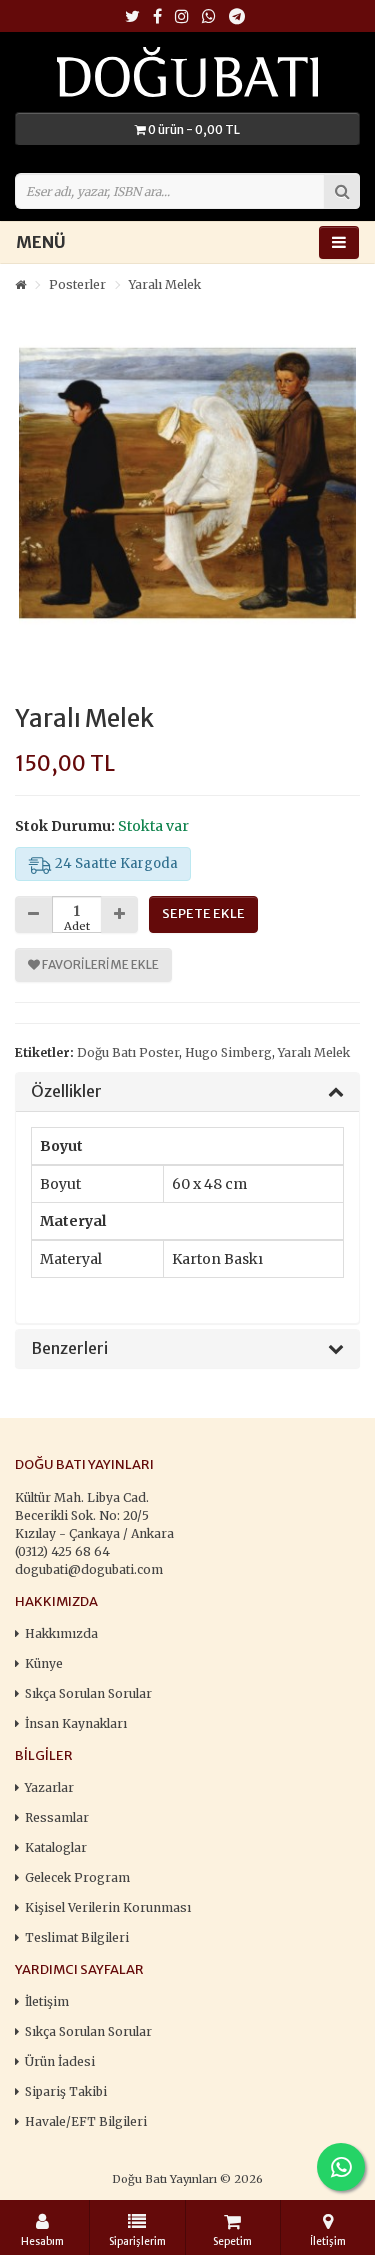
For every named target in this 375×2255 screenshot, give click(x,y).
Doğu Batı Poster (128, 1052)
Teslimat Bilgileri (77, 1937)
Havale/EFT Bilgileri (86, 2121)
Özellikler (66, 1092)
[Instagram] (182, 17)
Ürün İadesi (60, 2061)
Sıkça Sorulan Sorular (88, 1693)
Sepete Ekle (203, 913)
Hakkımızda (61, 1633)
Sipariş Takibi (66, 2091)
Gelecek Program (77, 1877)
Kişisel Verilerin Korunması (108, 1907)
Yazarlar (49, 1787)
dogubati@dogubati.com (89, 1569)
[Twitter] (132, 17)
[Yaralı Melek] (187, 483)
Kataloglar (56, 1847)
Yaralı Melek (165, 284)
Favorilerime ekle (99, 964)
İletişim (47, 2001)
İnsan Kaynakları (76, 1723)
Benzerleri (69, 1349)
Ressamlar (57, 1817)
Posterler (77, 284)
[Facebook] (157, 17)
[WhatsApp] (209, 17)
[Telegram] (237, 17)
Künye (44, 1663)
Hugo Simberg (228, 1052)
